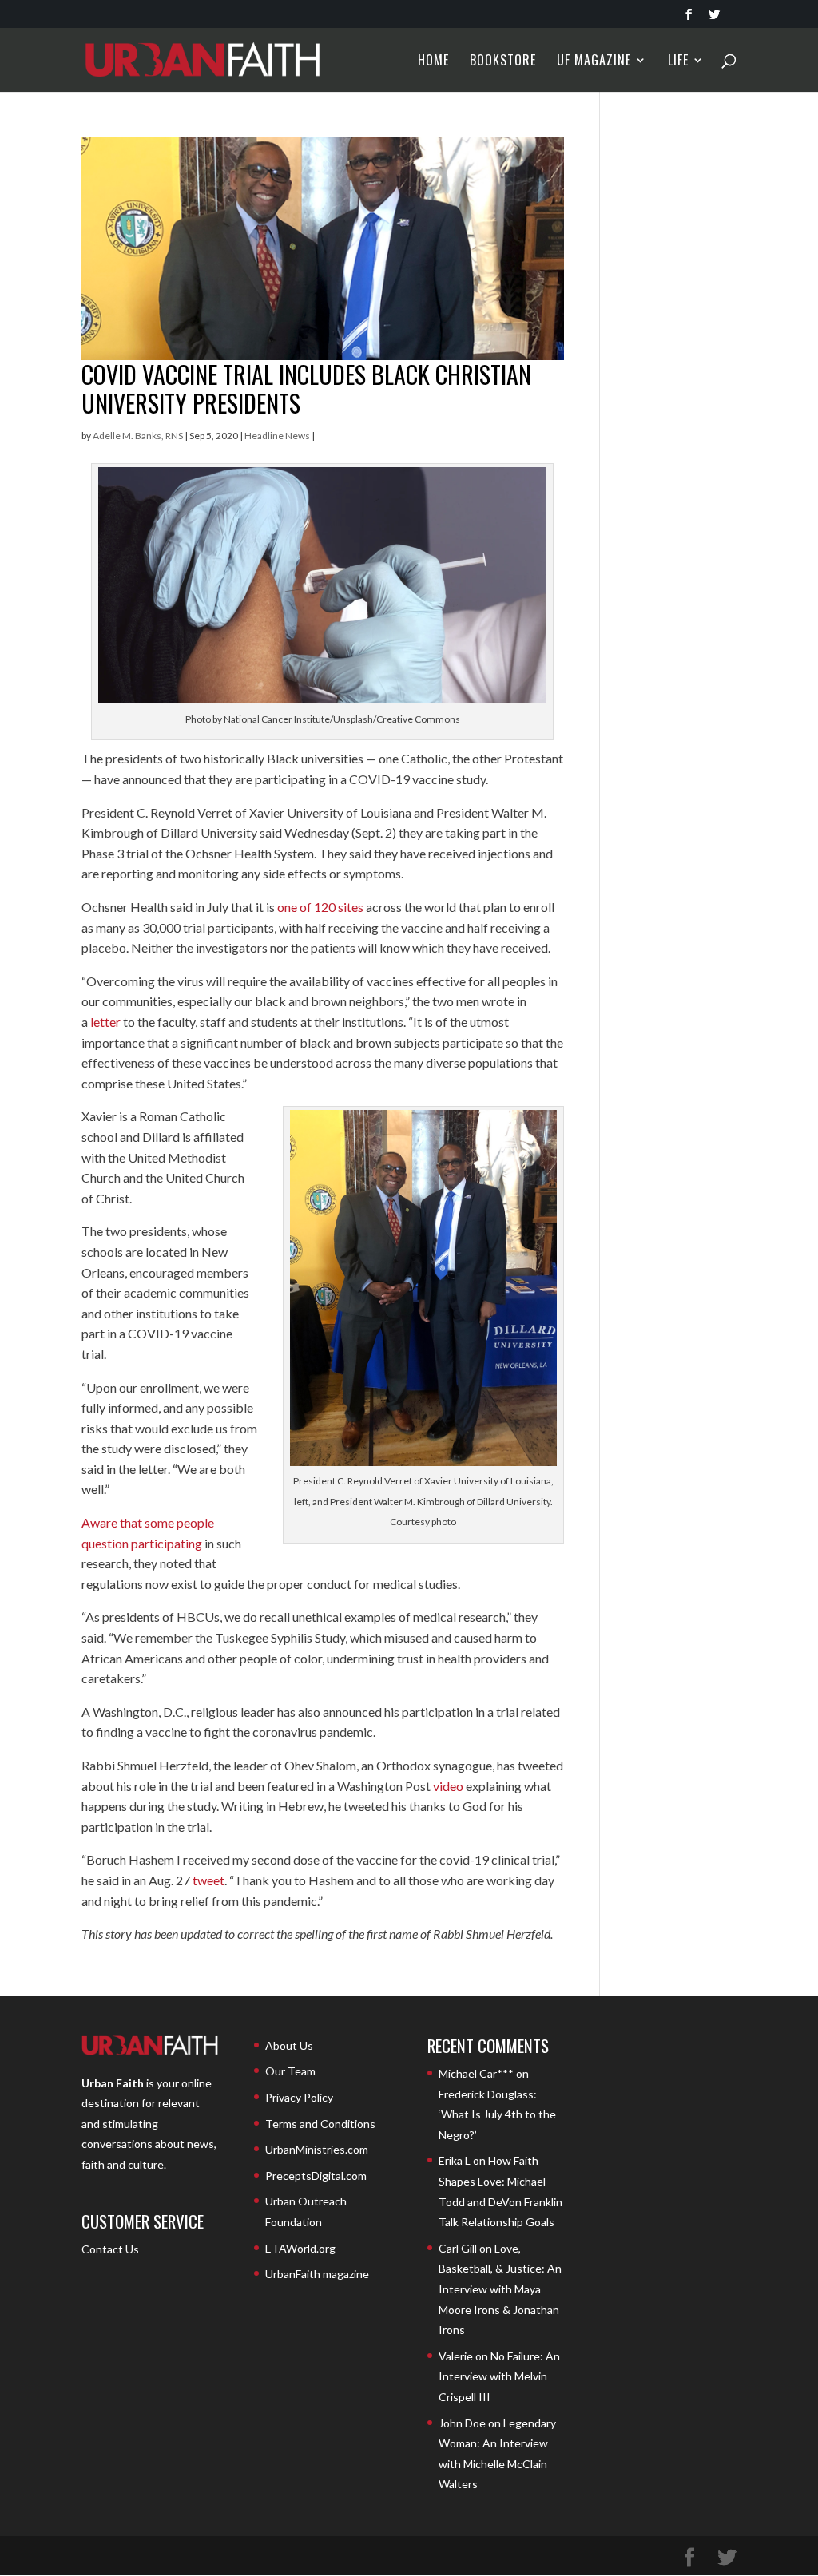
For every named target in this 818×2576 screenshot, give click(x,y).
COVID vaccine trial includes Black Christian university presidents (306, 388)
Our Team (290, 2071)
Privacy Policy (299, 2097)
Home (433, 62)
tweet (208, 1880)
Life (678, 62)
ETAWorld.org (300, 2248)
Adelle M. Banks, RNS (138, 436)
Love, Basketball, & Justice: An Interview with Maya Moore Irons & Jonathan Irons (500, 2289)
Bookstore (503, 62)
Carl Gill (458, 2248)
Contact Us (110, 2249)
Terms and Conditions (320, 2124)
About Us (289, 2045)
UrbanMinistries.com (317, 2149)
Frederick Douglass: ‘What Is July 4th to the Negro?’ (497, 2114)
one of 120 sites (320, 907)
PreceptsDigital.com (316, 2176)
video (448, 1786)
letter (105, 1022)
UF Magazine (594, 62)
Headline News (277, 436)
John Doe (462, 2423)
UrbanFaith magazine (317, 2274)
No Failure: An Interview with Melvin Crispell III (499, 2376)
